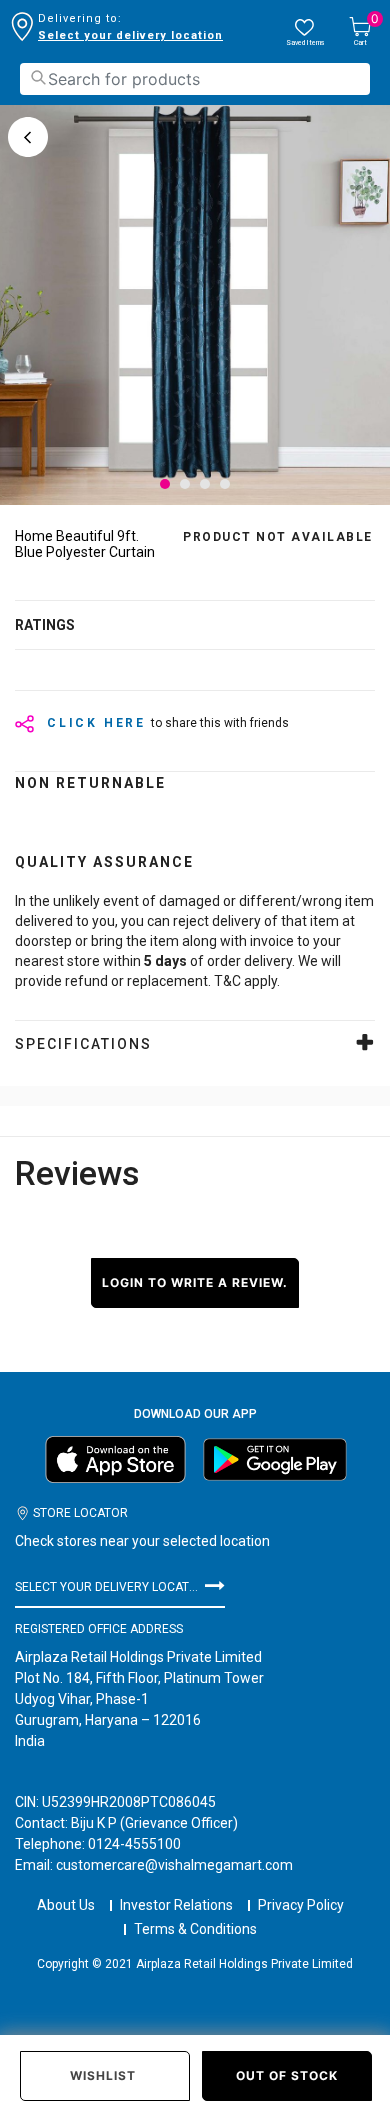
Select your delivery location (130, 35)
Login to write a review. (195, 1282)
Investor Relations (176, 1905)
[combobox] (195, 79)
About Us (66, 1905)
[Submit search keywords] (38, 77)
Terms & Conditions (195, 1929)
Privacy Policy (301, 1905)
